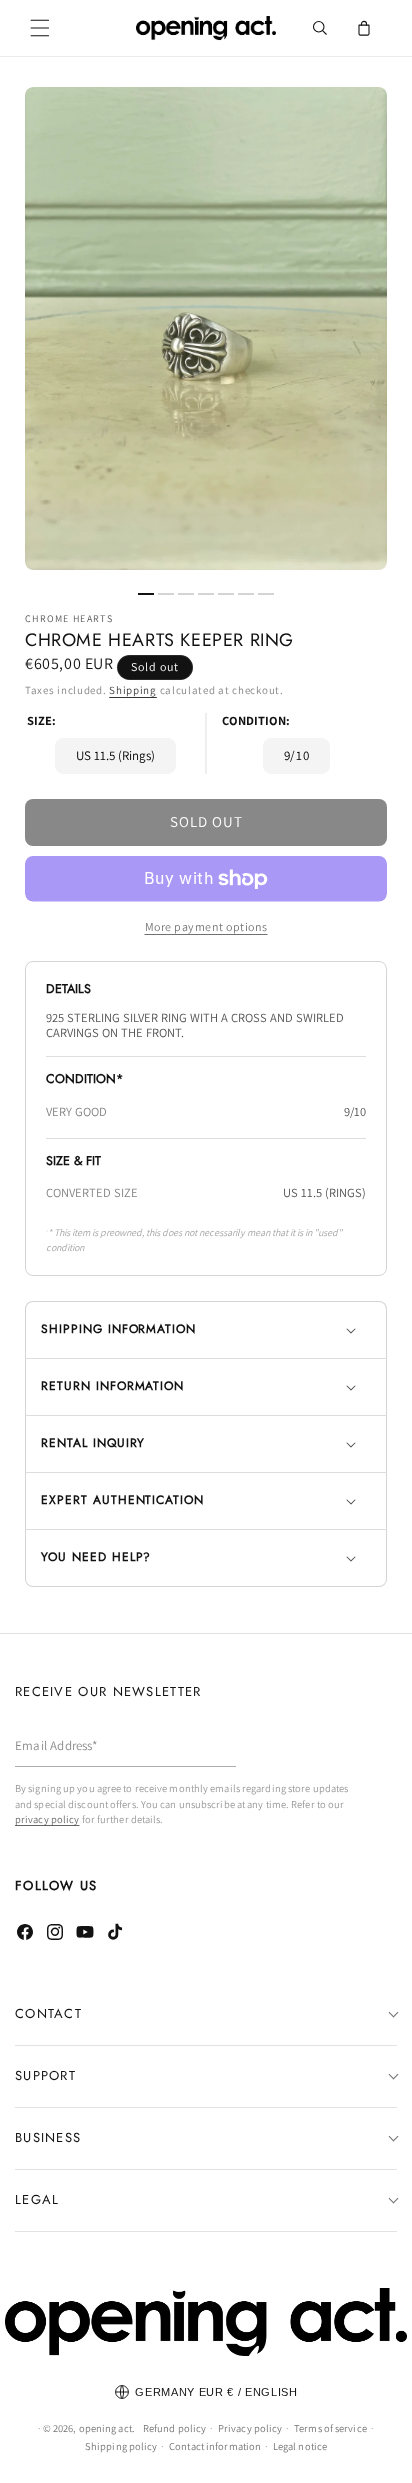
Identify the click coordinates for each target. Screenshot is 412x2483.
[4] (206, 594)
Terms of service (330, 2428)
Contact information (215, 2446)
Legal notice (300, 2446)
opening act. (107, 2428)
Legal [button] (37, 2199)
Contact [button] (48, 2013)
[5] (226, 594)
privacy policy (47, 1819)
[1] (146, 594)
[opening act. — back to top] (206, 2322)
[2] (166, 594)
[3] (186, 594)
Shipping (133, 690)
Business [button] (48, 2137)
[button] (40, 28)
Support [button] (45, 2075)
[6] (246, 594)
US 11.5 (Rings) (115, 755)
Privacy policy (250, 2428)
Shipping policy (121, 2446)
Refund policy (174, 2428)
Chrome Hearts (69, 619)
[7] (266, 594)
